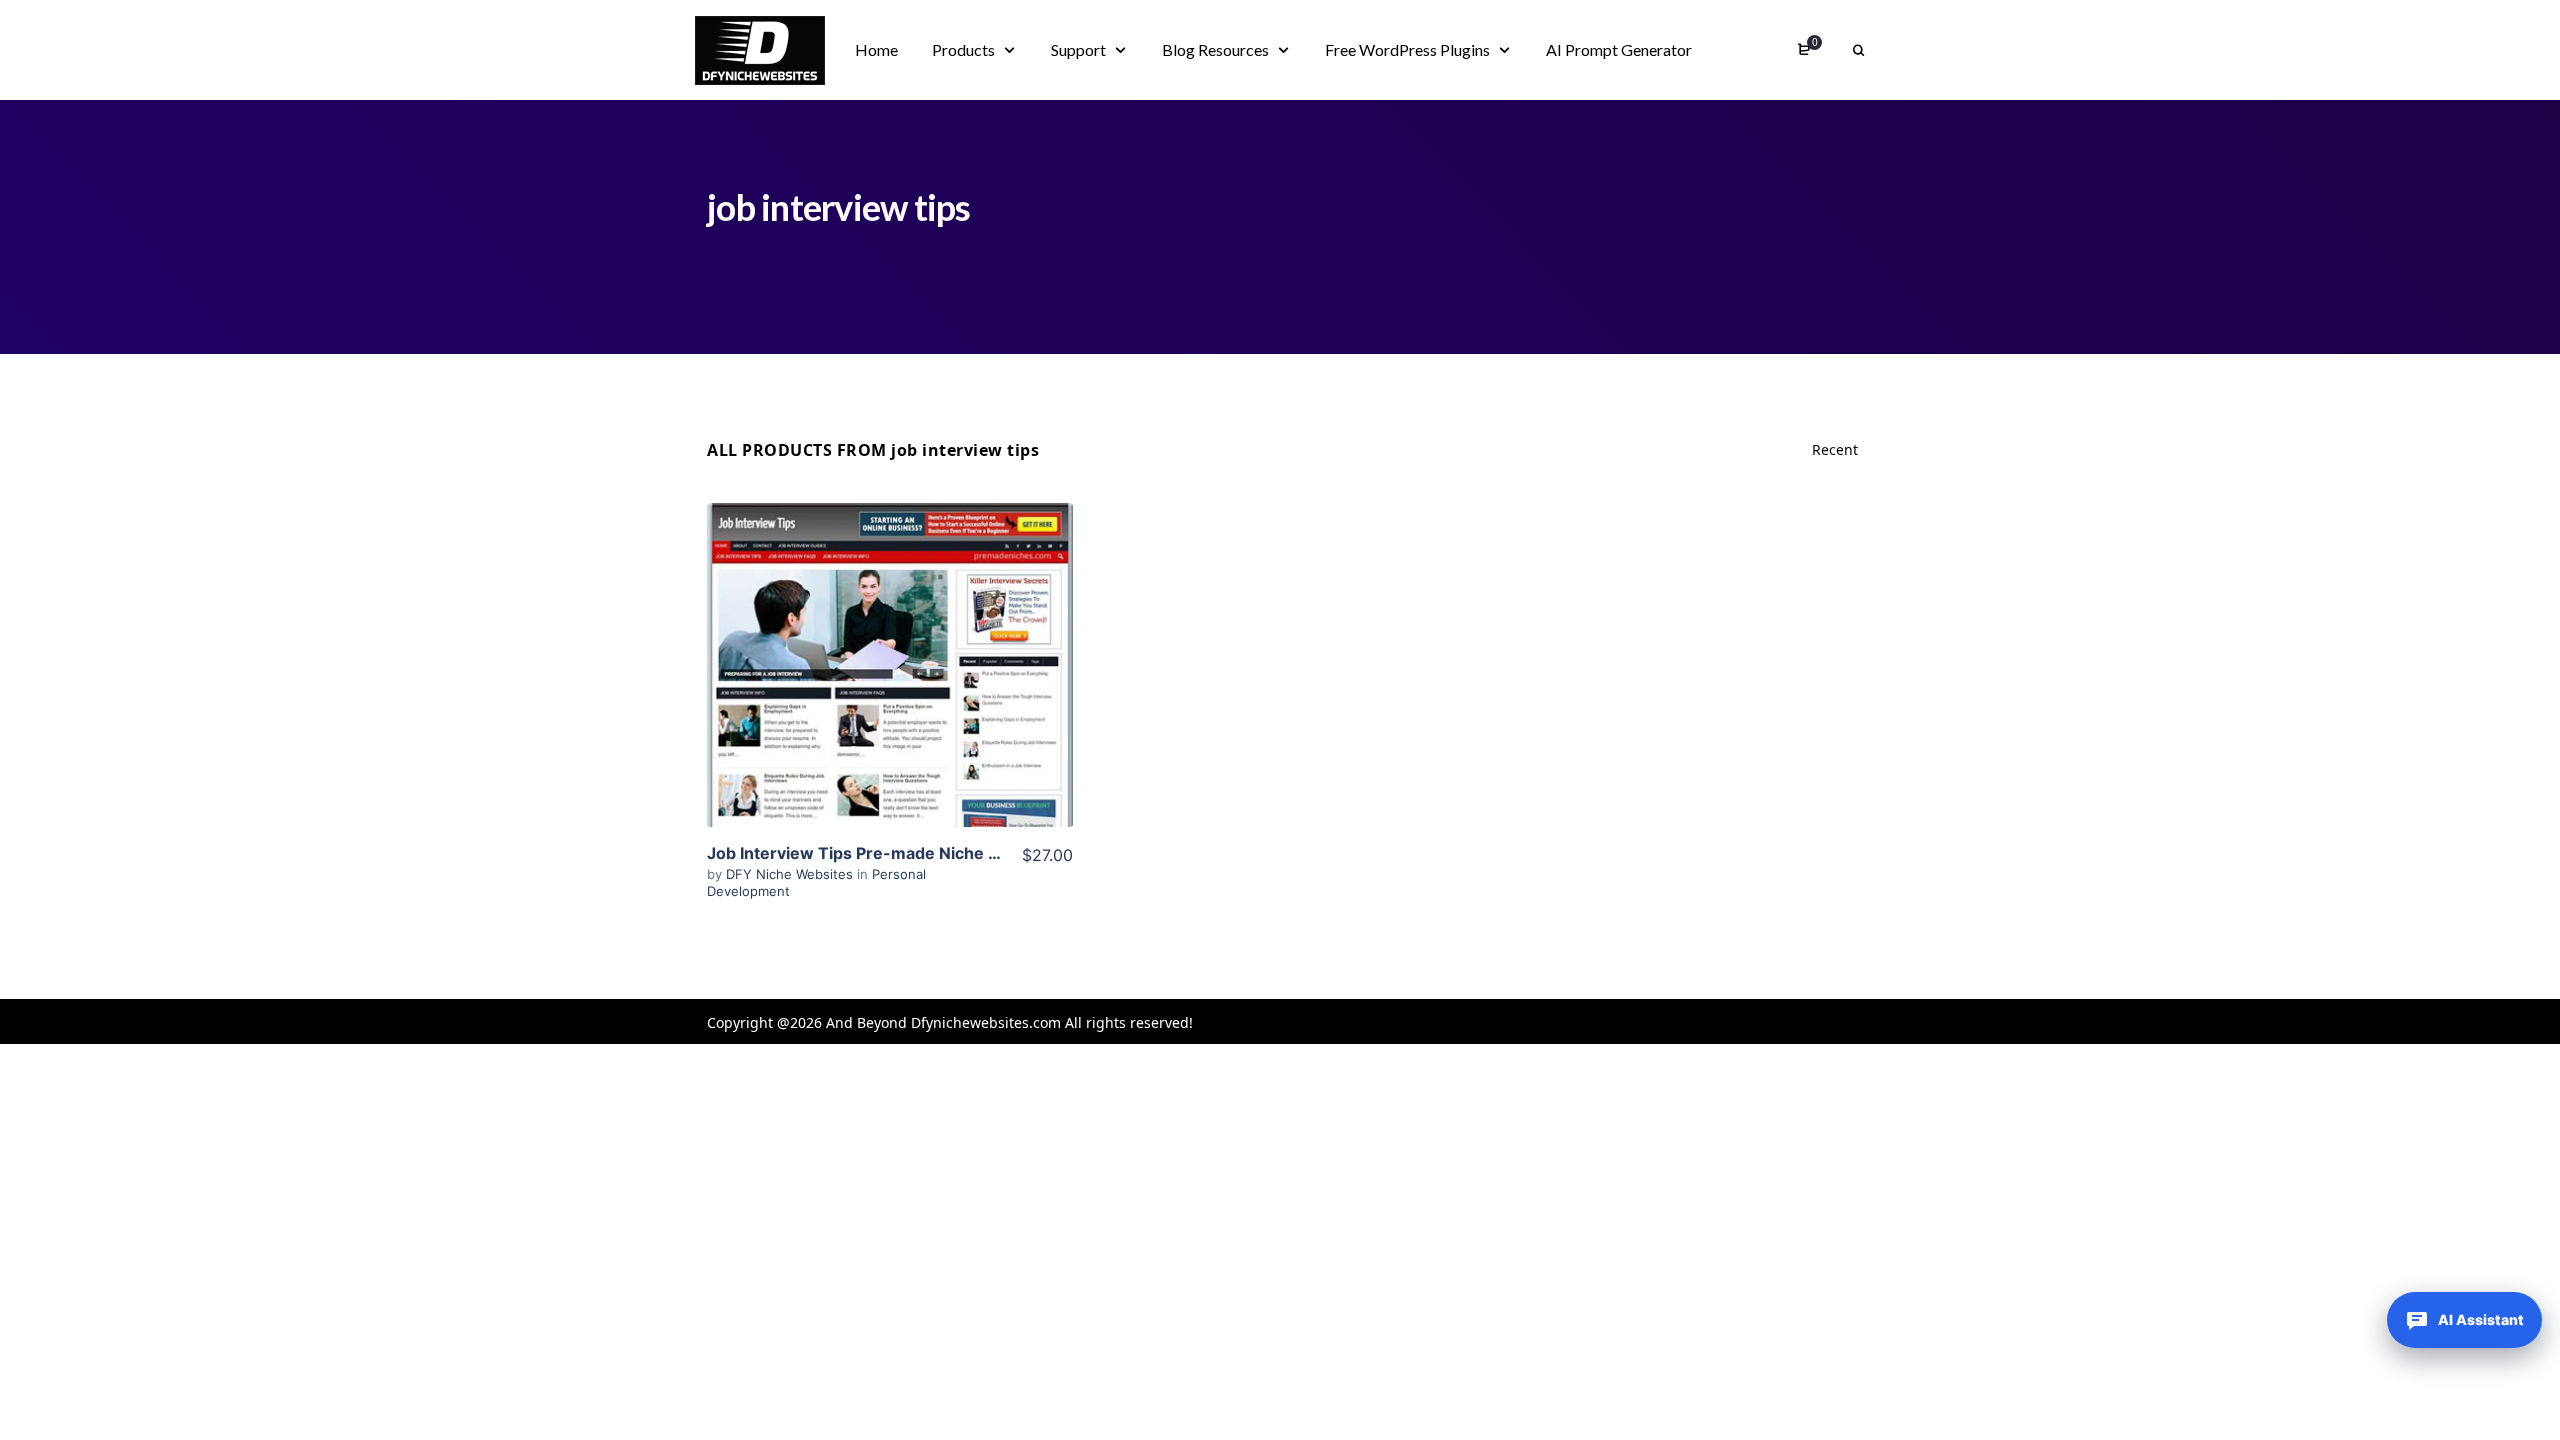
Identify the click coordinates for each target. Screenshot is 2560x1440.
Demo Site (890, 696)
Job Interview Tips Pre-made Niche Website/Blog (900, 853)
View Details (890, 635)
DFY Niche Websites (791, 874)
